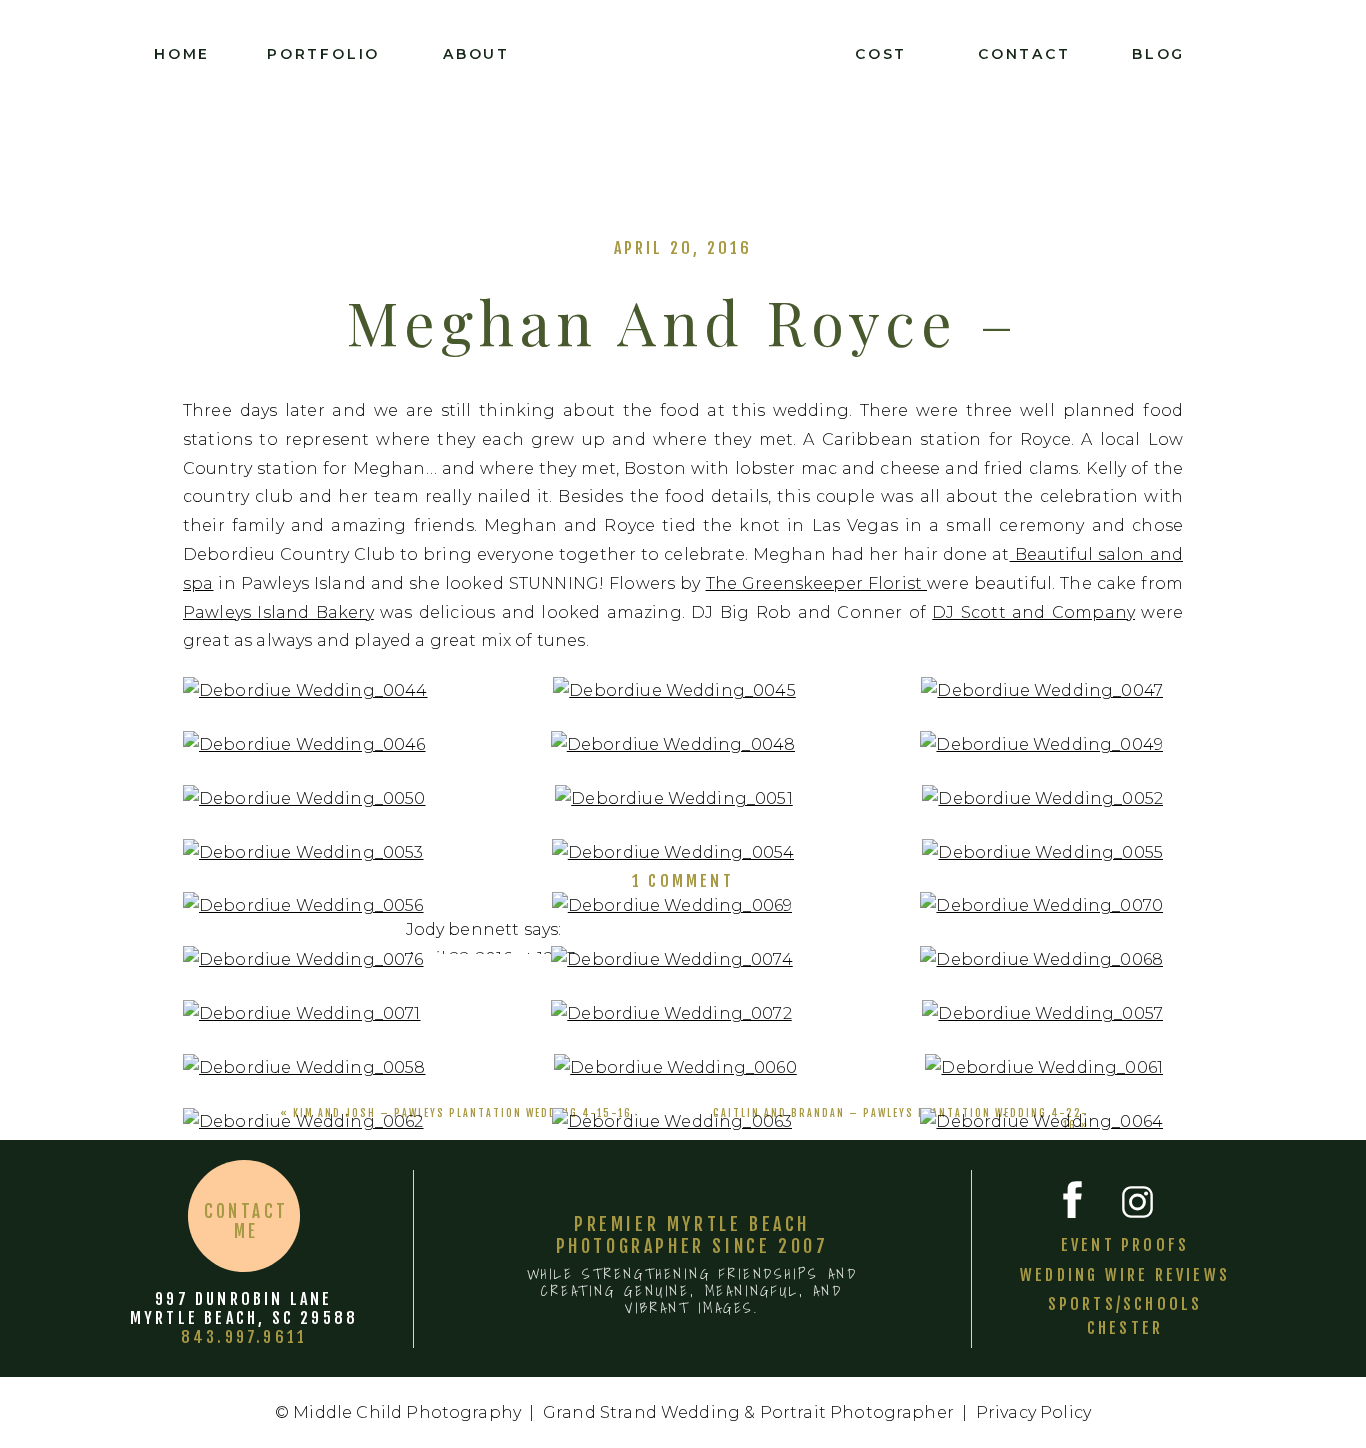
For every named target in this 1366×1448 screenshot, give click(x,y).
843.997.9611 (244, 1337)
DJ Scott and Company (1033, 612)
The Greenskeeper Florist (816, 583)
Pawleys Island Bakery (278, 612)
